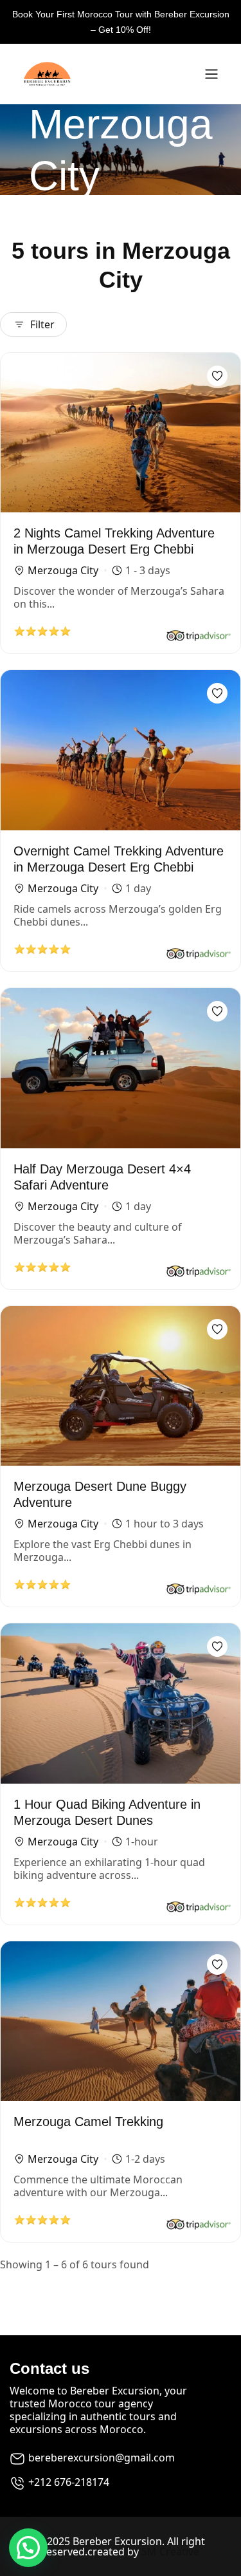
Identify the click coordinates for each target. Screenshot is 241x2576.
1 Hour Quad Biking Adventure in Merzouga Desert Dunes (107, 1812)
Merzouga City (63, 570)
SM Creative (170, 2552)
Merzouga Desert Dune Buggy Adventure (100, 1494)
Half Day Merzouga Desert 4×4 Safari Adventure (102, 1177)
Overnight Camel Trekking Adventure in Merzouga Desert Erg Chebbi (119, 859)
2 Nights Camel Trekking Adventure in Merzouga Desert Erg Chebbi (114, 541)
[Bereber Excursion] (106, 74)
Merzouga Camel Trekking (88, 2122)
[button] (28, 2548)
